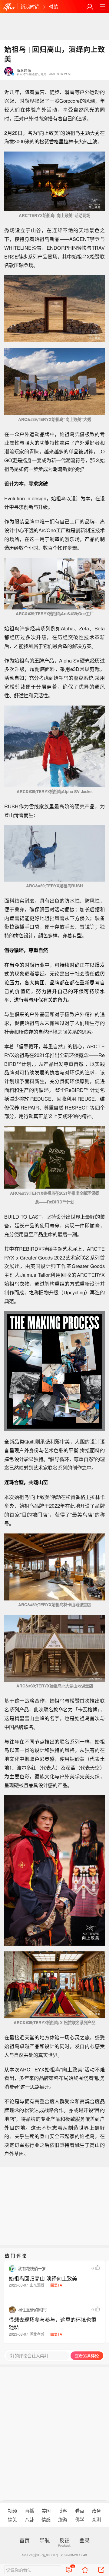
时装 (53, 6)
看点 (80, 2511)
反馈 (64, 2540)
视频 (12, 2511)
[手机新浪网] (9, 7)
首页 (25, 2540)
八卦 (29, 2519)
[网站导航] (102, 7)
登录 (84, 2540)
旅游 (63, 2519)
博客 (63, 2511)
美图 (46, 2511)
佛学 (80, 2519)
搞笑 (12, 2519)
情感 (46, 2519)
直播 (29, 2511)
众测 (96, 2519)
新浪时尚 (30, 6)
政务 (96, 2511)
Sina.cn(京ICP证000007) (40, 2555)
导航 (45, 2540)
